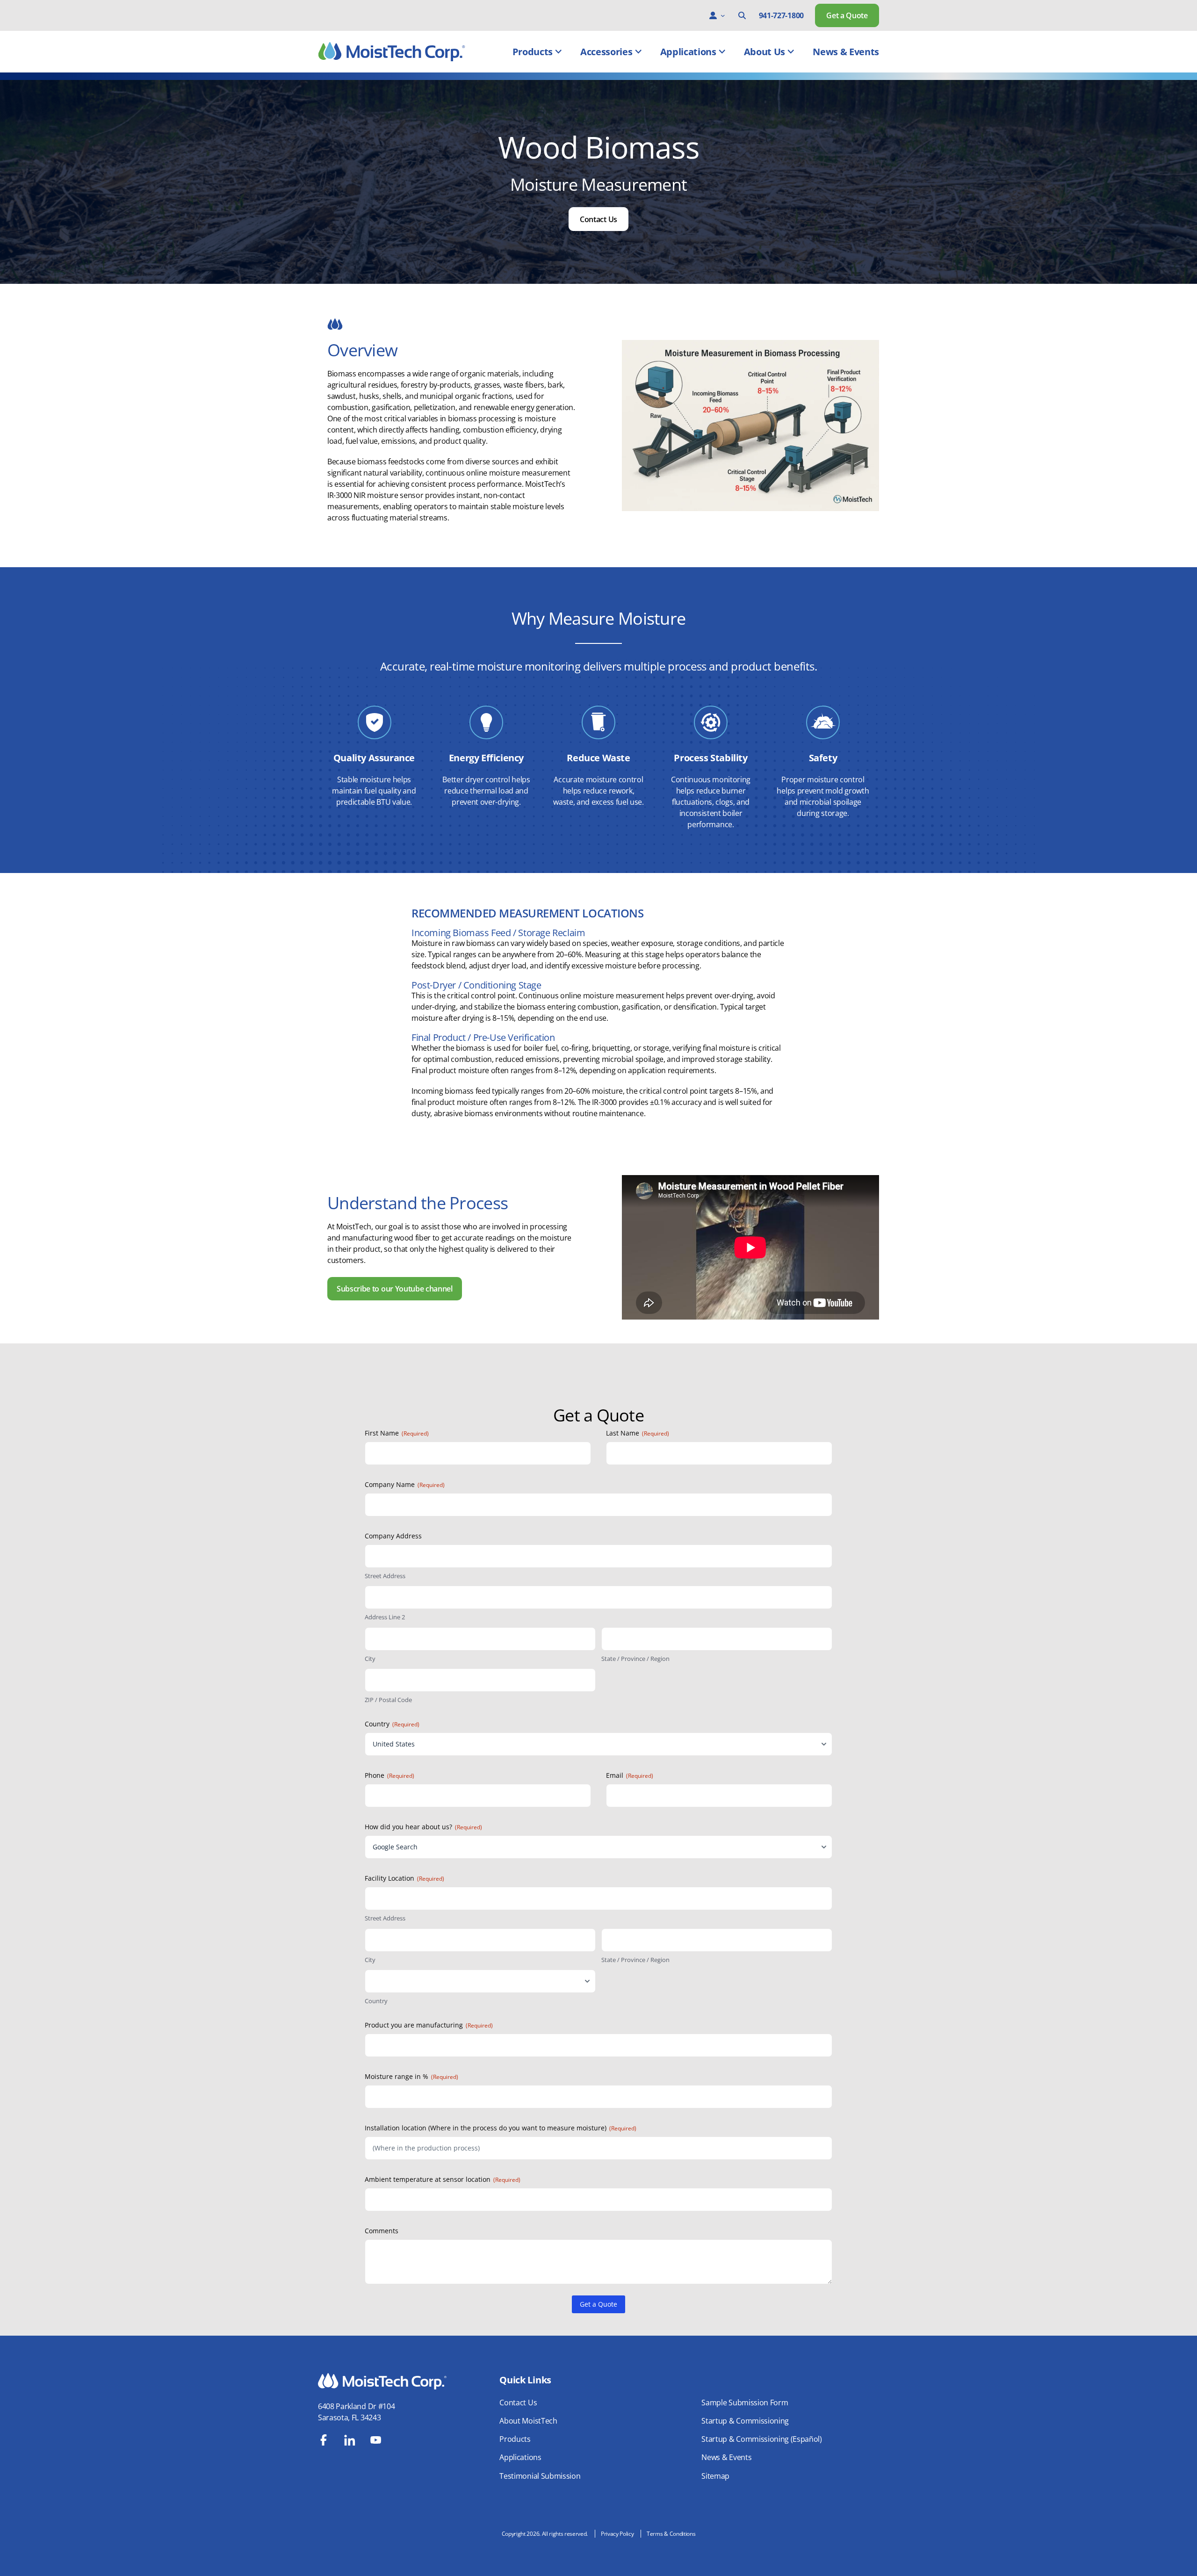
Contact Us (598, 219)
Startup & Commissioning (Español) (761, 2439)
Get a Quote (847, 15)
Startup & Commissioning (745, 2421)
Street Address (385, 1576)
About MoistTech (528, 2421)
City (370, 1659)
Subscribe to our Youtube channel (395, 1289)
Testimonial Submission (540, 2476)
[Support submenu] (723, 15)
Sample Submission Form (745, 2403)
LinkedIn (350, 2440)
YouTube (376, 2440)
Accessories (606, 52)
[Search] (742, 15)
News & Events (846, 52)
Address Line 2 (385, 1617)
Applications (688, 52)
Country (376, 2001)
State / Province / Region (635, 1659)
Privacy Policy (617, 2534)
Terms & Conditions (671, 2534)
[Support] (713, 15)
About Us (764, 52)
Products (533, 52)
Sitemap (715, 2476)
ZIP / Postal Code (388, 1700)
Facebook (324, 2440)
